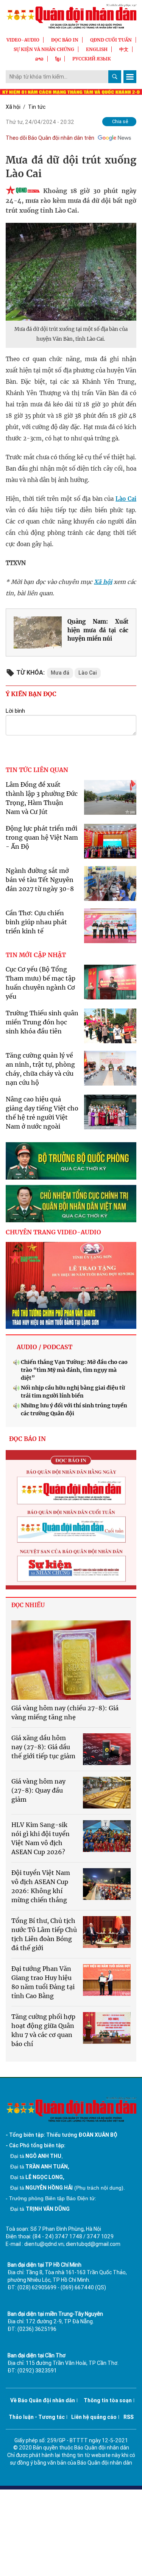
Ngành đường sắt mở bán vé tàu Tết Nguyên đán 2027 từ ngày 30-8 (40, 880)
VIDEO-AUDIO (23, 40)
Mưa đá (60, 673)
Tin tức (37, 107)
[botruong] (71, 1161)
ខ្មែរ (58, 59)
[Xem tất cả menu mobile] (130, 77)
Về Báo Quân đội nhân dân (43, 2400)
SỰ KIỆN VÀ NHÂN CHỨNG (44, 49)
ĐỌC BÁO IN (65, 40)
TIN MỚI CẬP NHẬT (36, 955)
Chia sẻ (120, 121)
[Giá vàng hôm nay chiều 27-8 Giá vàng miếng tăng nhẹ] (71, 1660)
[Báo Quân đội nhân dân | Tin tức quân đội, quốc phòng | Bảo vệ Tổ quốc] (71, 16)
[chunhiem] (71, 1204)
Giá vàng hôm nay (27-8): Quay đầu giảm (38, 1790)
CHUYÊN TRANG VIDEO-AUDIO (53, 1232)
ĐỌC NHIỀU (28, 1605)
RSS (129, 2417)
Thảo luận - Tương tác (37, 2417)
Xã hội (13, 107)
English (97, 49)
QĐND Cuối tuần (111, 40)
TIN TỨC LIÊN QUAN (37, 770)
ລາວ (39, 59)
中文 (124, 49)
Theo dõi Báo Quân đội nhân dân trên (50, 138)
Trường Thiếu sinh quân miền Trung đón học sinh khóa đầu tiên (42, 1022)
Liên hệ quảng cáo (94, 2417)
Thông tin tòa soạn (108, 2400)
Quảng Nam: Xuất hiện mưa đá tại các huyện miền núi (98, 630)
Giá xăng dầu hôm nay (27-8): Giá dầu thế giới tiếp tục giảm (43, 1747)
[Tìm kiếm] (115, 77)
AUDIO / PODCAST (44, 1347)
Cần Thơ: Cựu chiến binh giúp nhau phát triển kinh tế (36, 922)
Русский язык (92, 59)
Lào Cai (126, 499)
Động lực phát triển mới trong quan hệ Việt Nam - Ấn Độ (42, 837)
